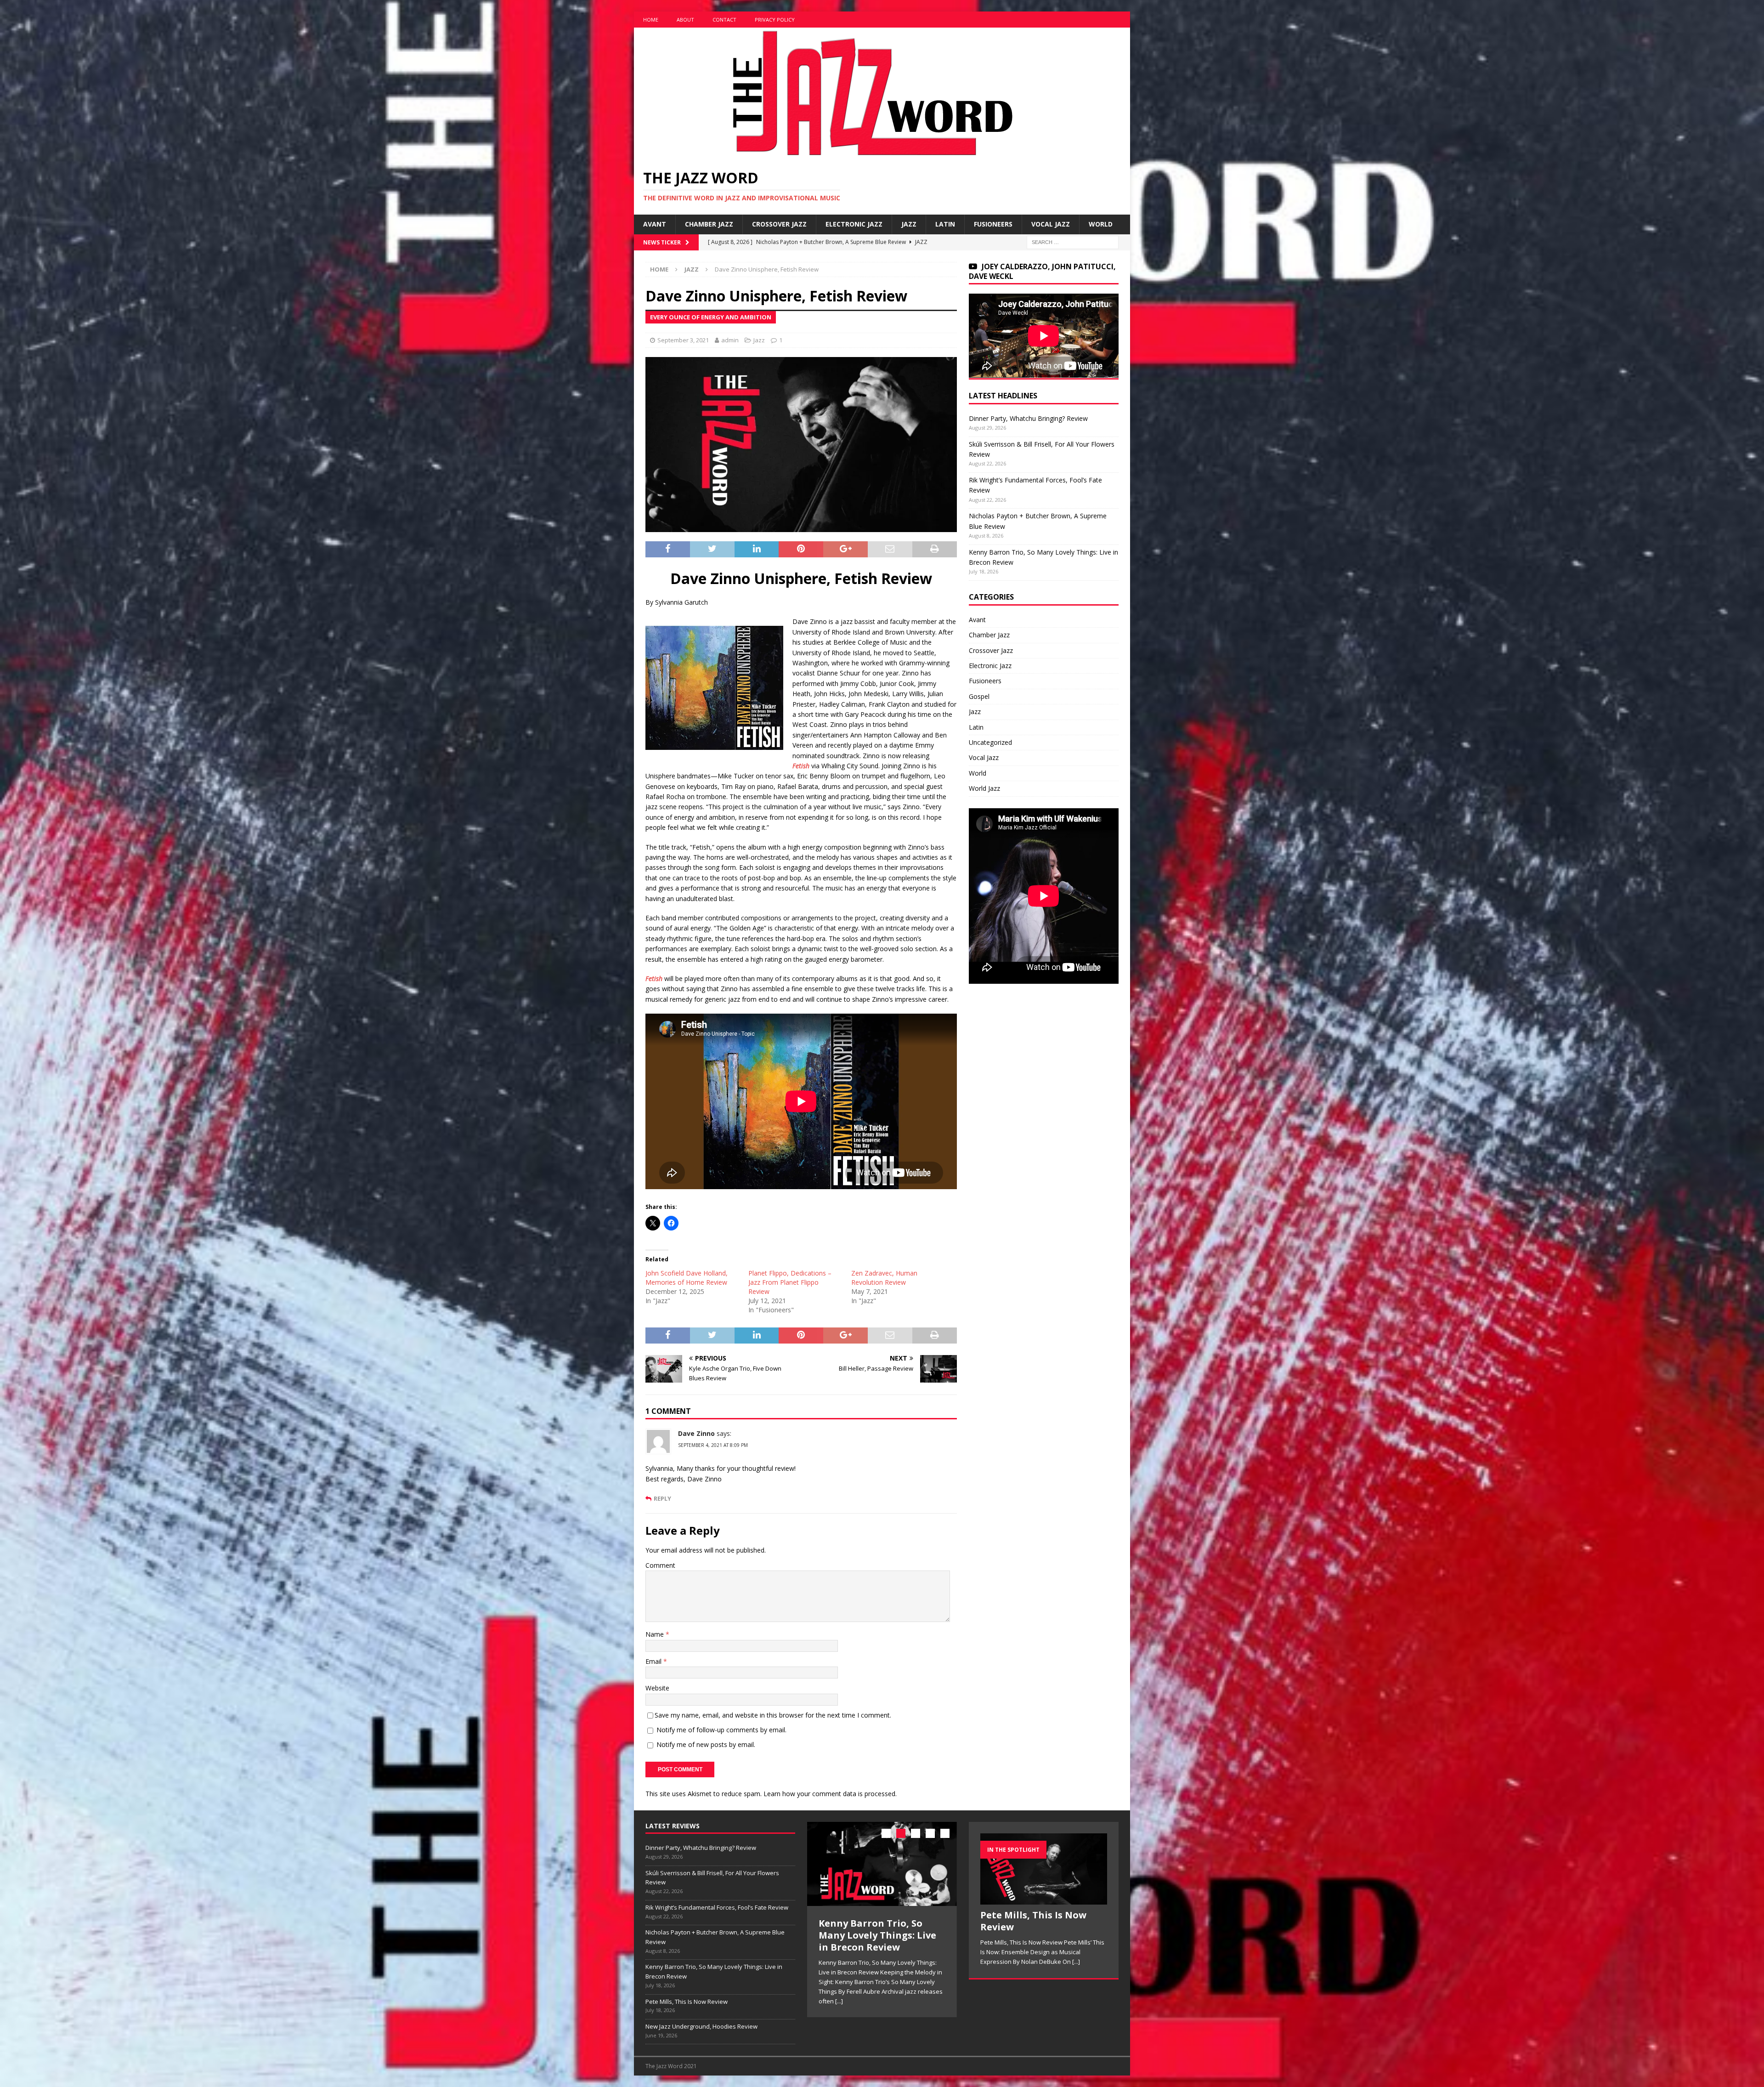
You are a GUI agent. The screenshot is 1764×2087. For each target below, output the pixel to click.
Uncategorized (990, 742)
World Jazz (984, 788)
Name (656, 1634)
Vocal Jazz (1051, 224)
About (685, 20)
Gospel (979, 696)
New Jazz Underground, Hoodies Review (701, 2026)
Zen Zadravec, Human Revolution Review (884, 1278)
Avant (655, 224)
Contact (724, 20)
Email (654, 1661)
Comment (660, 1565)
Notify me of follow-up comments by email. (721, 1730)
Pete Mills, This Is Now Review (687, 2002)
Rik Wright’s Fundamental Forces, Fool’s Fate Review (717, 1907)
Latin (945, 224)
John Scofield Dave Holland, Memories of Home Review (687, 1278)
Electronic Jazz (854, 224)
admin (730, 340)
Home (651, 20)
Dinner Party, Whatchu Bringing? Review (1028, 418)
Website (657, 1688)
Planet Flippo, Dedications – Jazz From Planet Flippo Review (790, 1282)
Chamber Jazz (709, 224)
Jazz (909, 224)
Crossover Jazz (779, 224)
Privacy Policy (775, 20)
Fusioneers (993, 224)
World (1101, 224)
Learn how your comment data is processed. (830, 1794)
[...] (823, 1989)
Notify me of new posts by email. (706, 1744)
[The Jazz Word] (869, 154)
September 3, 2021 (683, 340)
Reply (662, 1499)
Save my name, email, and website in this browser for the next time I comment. (773, 1715)
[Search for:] (1073, 241)
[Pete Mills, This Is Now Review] (882, 1864)
